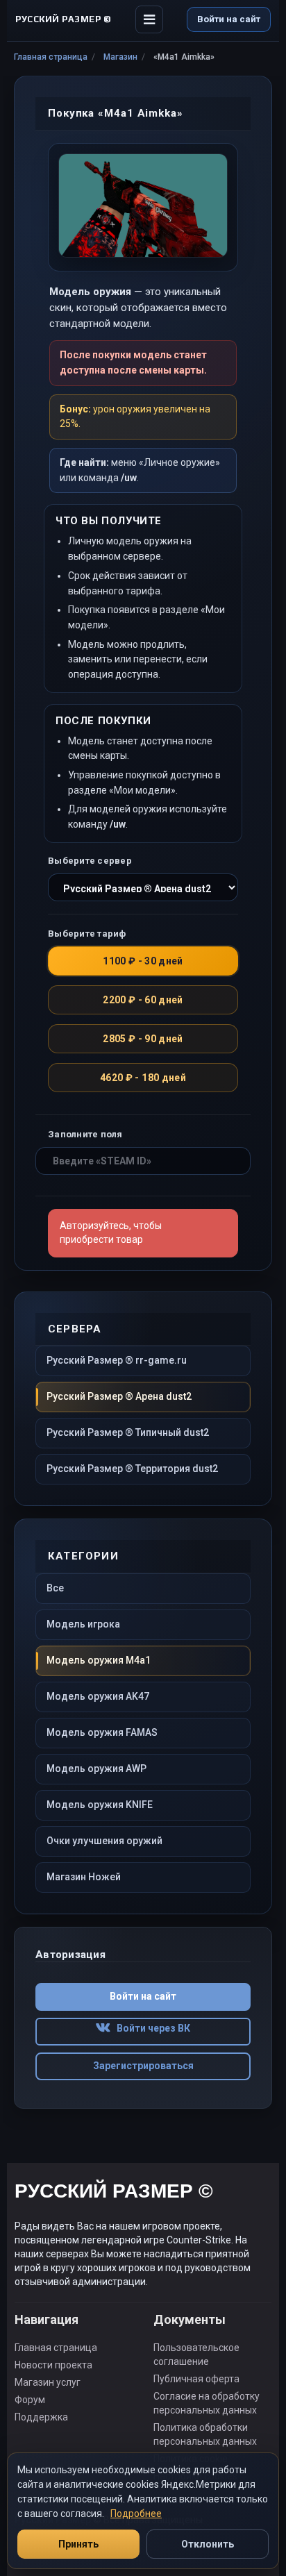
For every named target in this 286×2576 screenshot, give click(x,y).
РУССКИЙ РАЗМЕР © (114, 2193)
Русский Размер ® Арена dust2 (119, 1396)
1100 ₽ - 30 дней (143, 961)
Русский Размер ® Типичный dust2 (128, 1432)
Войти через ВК (150, 2028)
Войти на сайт (229, 19)
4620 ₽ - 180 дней (143, 1078)
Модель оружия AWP (96, 1768)
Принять (78, 2544)
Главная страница (51, 57)
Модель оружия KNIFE (100, 1805)
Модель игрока (83, 1624)
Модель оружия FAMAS (102, 1732)
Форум (30, 2400)
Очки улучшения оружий (104, 1841)
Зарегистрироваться (143, 2066)
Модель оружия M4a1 (99, 1660)
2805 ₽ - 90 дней (143, 1039)
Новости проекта (53, 2365)
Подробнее (136, 2514)
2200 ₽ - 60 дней (143, 1000)
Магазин (120, 57)
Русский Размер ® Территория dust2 (132, 1469)
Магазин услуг (48, 2382)
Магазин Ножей (84, 1877)
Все (55, 1588)
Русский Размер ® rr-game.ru (117, 1360)
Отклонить (208, 2544)
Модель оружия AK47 (98, 1696)
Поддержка (41, 2417)
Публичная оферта (196, 2379)
